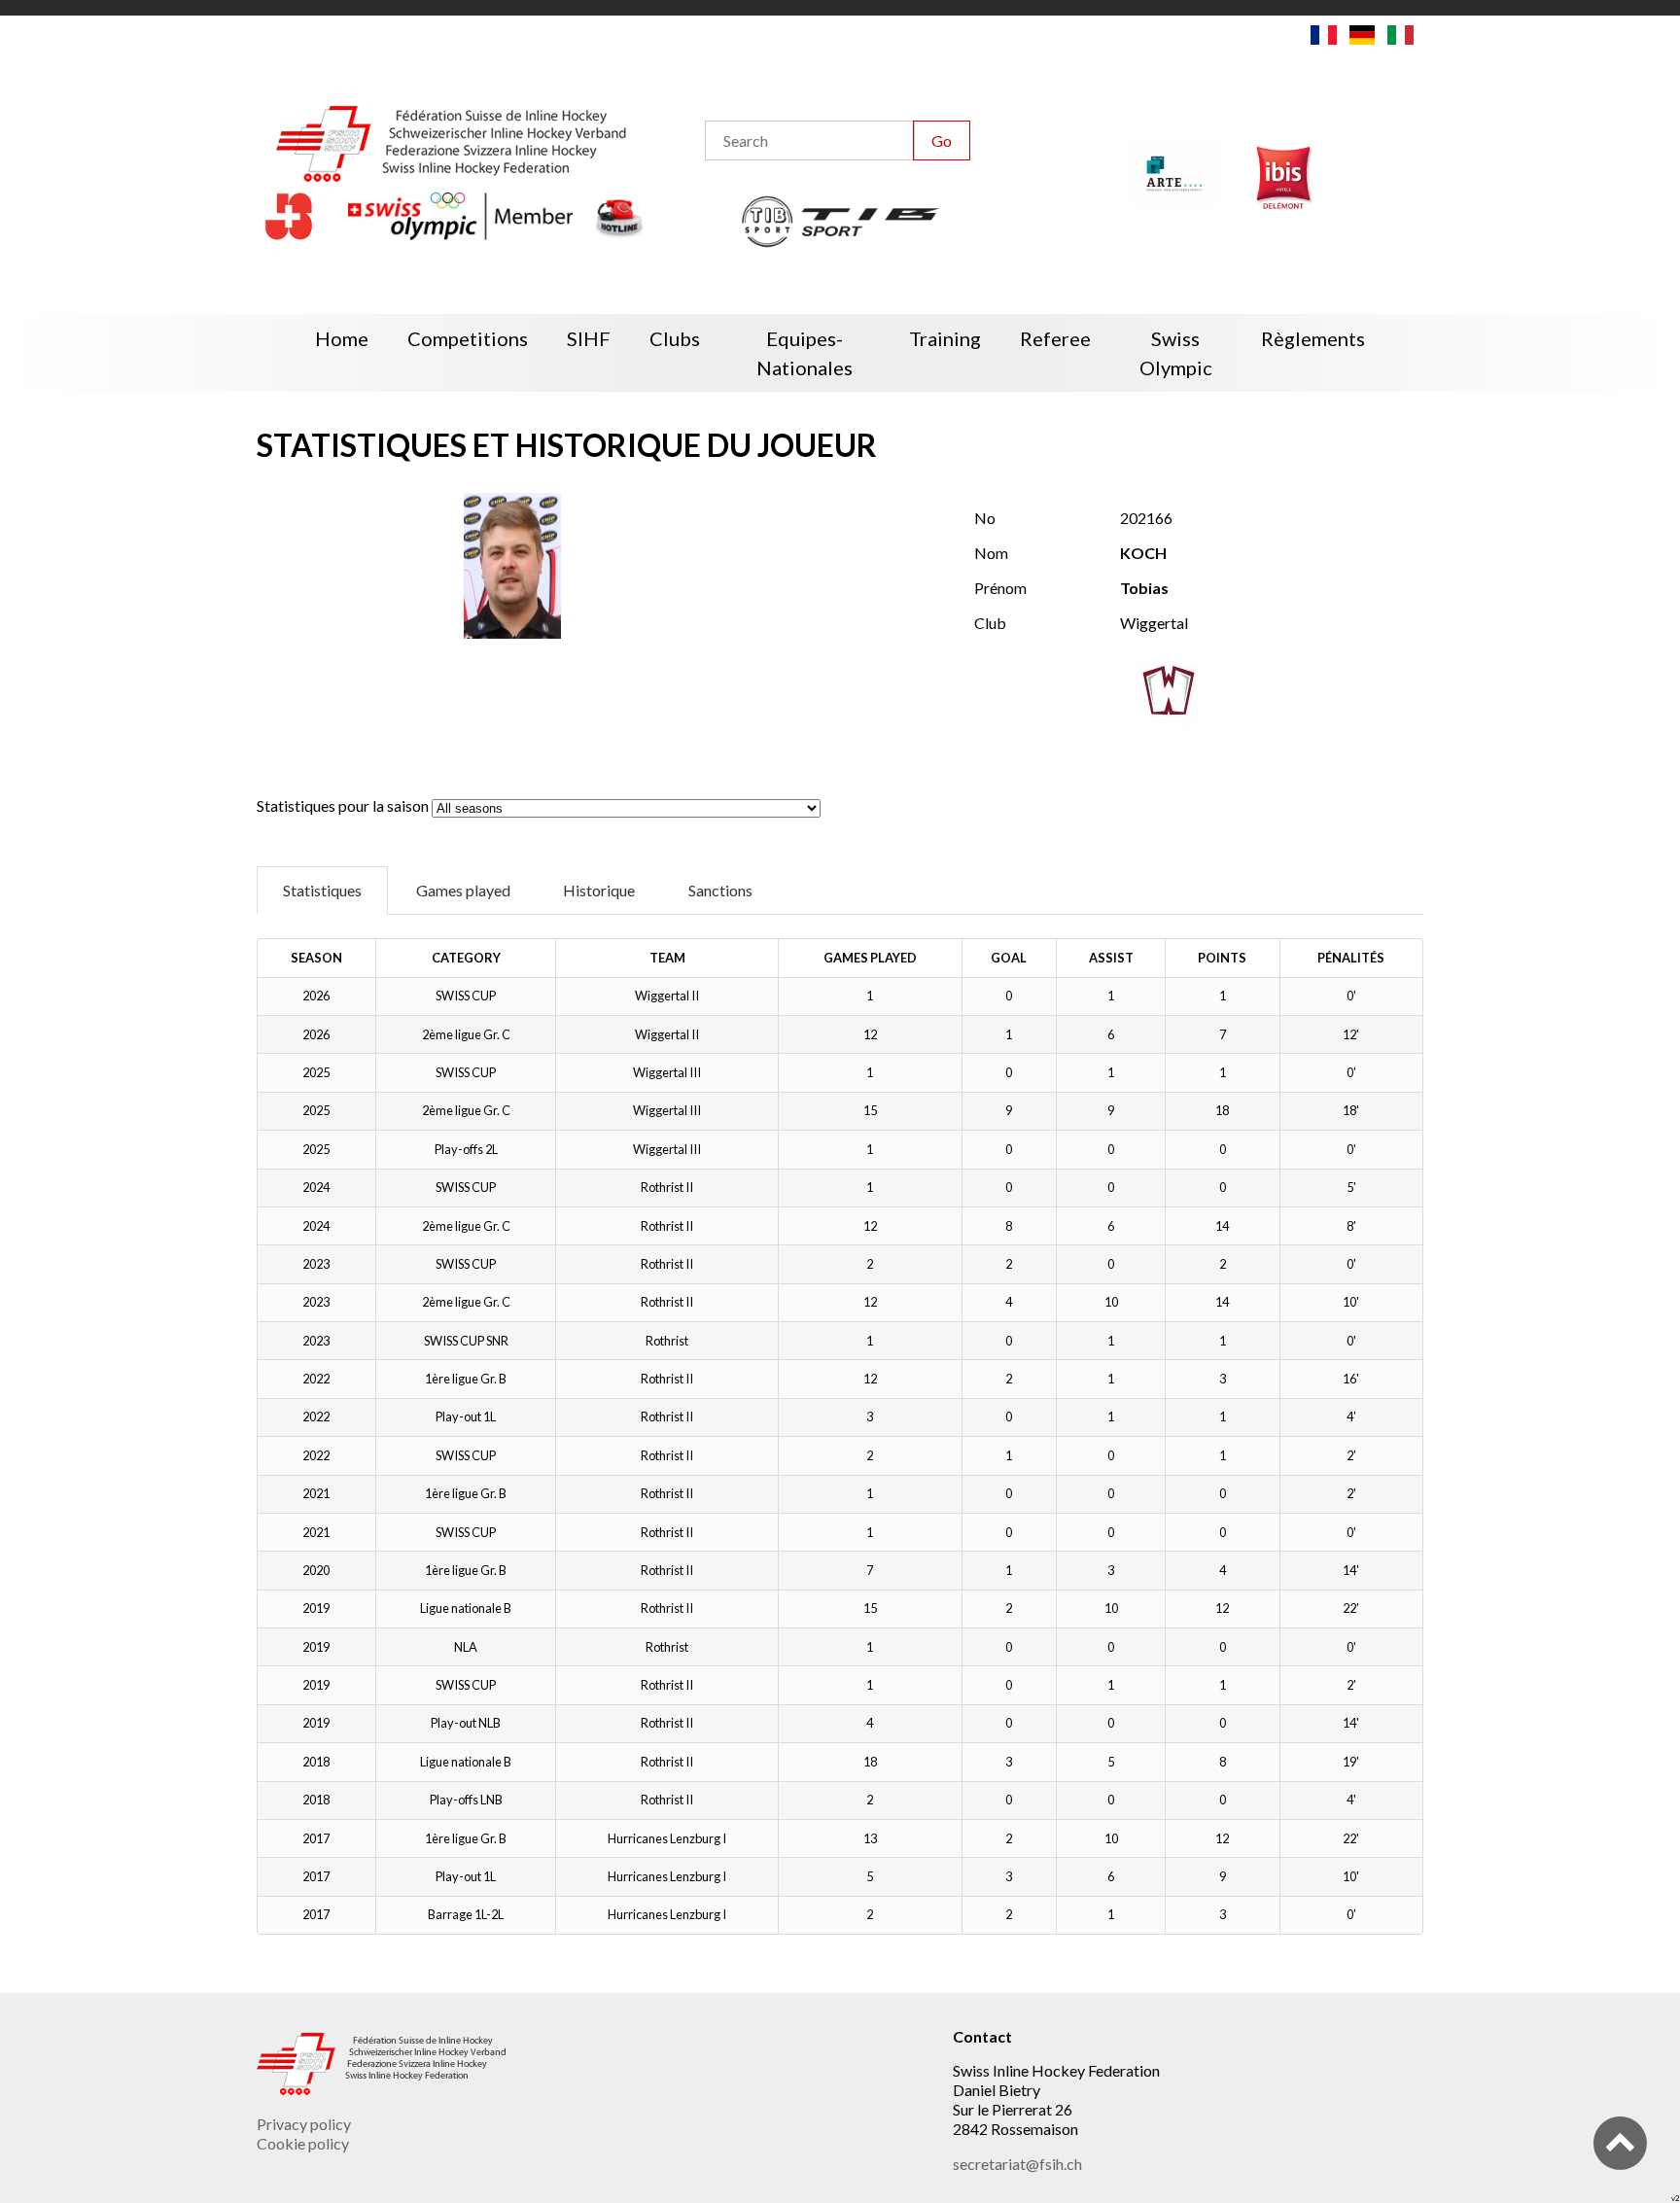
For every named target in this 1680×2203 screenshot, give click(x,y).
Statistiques (322, 890)
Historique (599, 890)
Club (990, 623)
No (985, 518)
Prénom (1000, 588)
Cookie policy (303, 2143)
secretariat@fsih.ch (1017, 2164)
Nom (991, 553)
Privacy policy (304, 2124)
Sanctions (720, 890)
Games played (463, 890)
